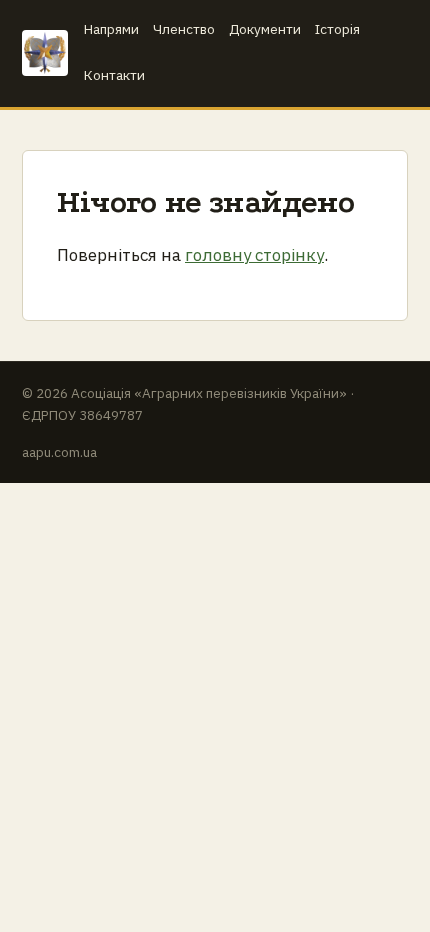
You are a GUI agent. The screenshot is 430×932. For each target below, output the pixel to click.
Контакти (114, 75)
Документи (265, 29)
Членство (184, 29)
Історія (337, 29)
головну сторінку (254, 255)
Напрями (111, 29)
